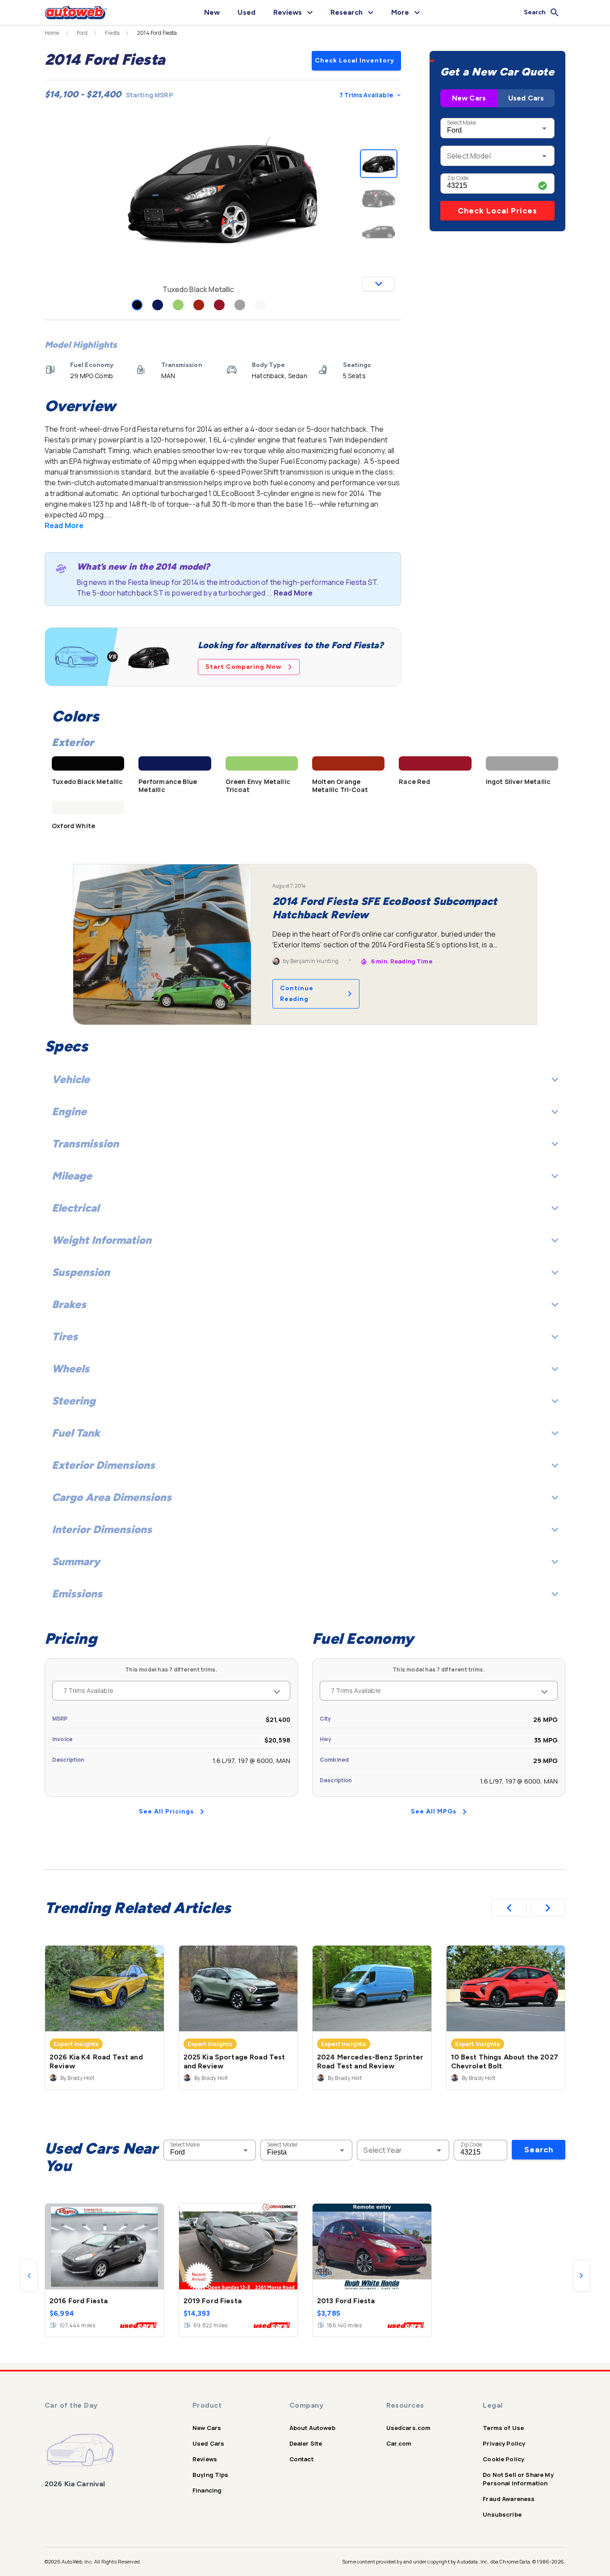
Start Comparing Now (244, 667)
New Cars (469, 98)
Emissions (77, 1594)
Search (539, 2150)
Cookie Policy (503, 2459)
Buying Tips (211, 2475)
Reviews (205, 2459)
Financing (207, 2490)
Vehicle (71, 1079)
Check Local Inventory (355, 60)
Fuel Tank (76, 1433)
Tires (65, 1336)
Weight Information (102, 1240)
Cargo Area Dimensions (112, 1497)
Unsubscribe (502, 2514)
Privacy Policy (504, 2443)
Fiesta (112, 33)
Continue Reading (297, 994)
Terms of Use (503, 2428)
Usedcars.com (409, 2428)
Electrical (75, 1208)
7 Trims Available (366, 95)
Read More (64, 525)
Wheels (71, 1369)
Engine (69, 1111)
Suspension (81, 1272)
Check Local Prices (497, 211)
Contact (301, 2459)
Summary (76, 1561)
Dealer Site (306, 2443)
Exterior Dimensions (103, 1465)
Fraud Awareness (509, 2499)
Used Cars (526, 98)
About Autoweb (312, 2428)
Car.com (399, 2443)
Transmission (85, 1144)
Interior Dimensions (102, 1529)
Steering (74, 1401)
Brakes (69, 1304)
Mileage (72, 1176)
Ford (82, 33)
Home (52, 33)
